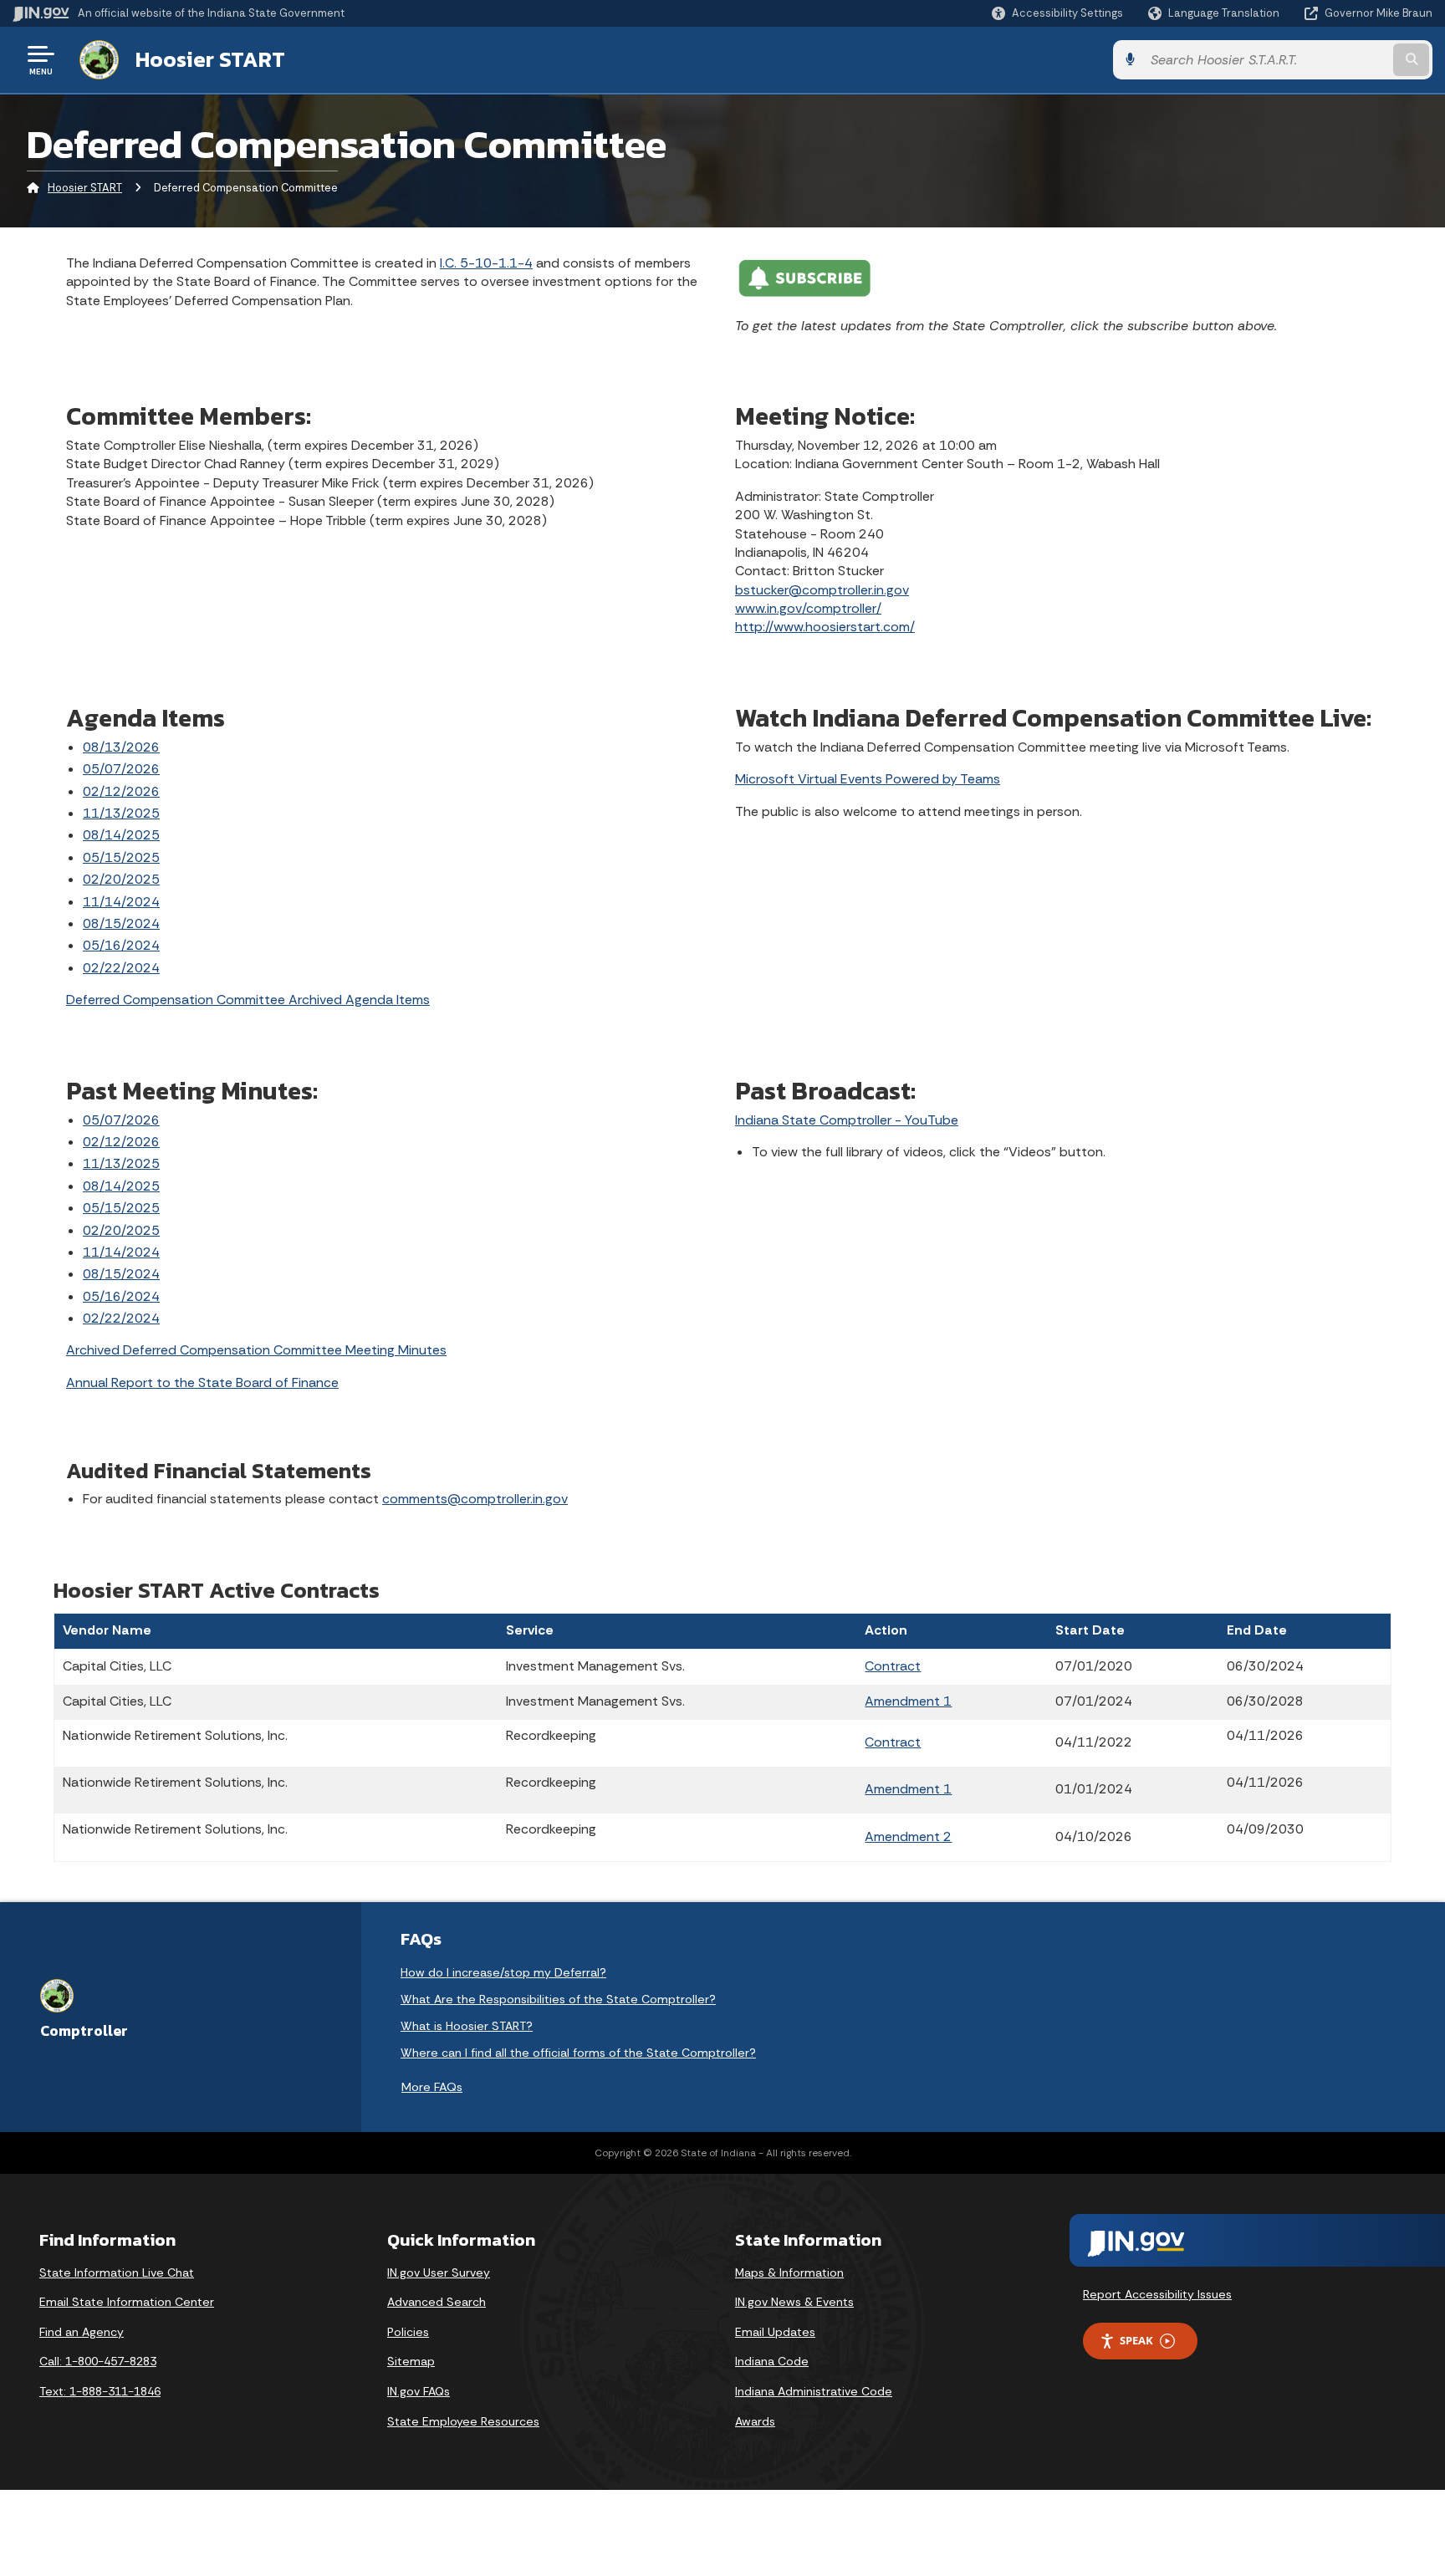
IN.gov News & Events (794, 2302)
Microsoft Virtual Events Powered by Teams (868, 779)
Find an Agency (82, 2332)
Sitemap (411, 2361)
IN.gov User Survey (439, 2272)
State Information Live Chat (117, 2272)
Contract (893, 1666)
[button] (1057, 13)
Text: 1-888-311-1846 (100, 2391)
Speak (1136, 2340)
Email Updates (775, 2332)
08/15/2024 (121, 923)
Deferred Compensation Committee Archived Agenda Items (248, 1000)
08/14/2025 (121, 835)
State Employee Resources (463, 2421)
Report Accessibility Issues (1157, 2294)
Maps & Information (789, 2272)
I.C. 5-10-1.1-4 (486, 263)
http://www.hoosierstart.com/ (825, 627)
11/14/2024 (121, 902)
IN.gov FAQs (419, 2391)
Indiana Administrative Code (814, 2391)
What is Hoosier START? (467, 2026)
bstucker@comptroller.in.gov (822, 590)
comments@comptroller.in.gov (475, 1499)
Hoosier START (210, 59)
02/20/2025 (121, 879)
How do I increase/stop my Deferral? (503, 1972)
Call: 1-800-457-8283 (98, 2361)
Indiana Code (772, 2361)
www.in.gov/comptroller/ (808, 608)
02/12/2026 (121, 791)
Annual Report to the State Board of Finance (202, 1382)
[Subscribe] (804, 277)
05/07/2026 (121, 769)
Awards (755, 2421)
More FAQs (432, 2087)
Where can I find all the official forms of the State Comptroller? (578, 2053)
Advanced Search (437, 2302)
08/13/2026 (121, 747)
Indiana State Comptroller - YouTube (847, 1120)
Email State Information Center (127, 2302)
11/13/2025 (121, 813)
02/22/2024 (121, 968)
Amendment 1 (908, 1701)
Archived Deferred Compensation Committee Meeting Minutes (256, 1350)
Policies (408, 2332)
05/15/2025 (121, 857)
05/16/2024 (121, 945)
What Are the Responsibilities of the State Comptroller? (558, 1999)
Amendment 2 (908, 1836)
